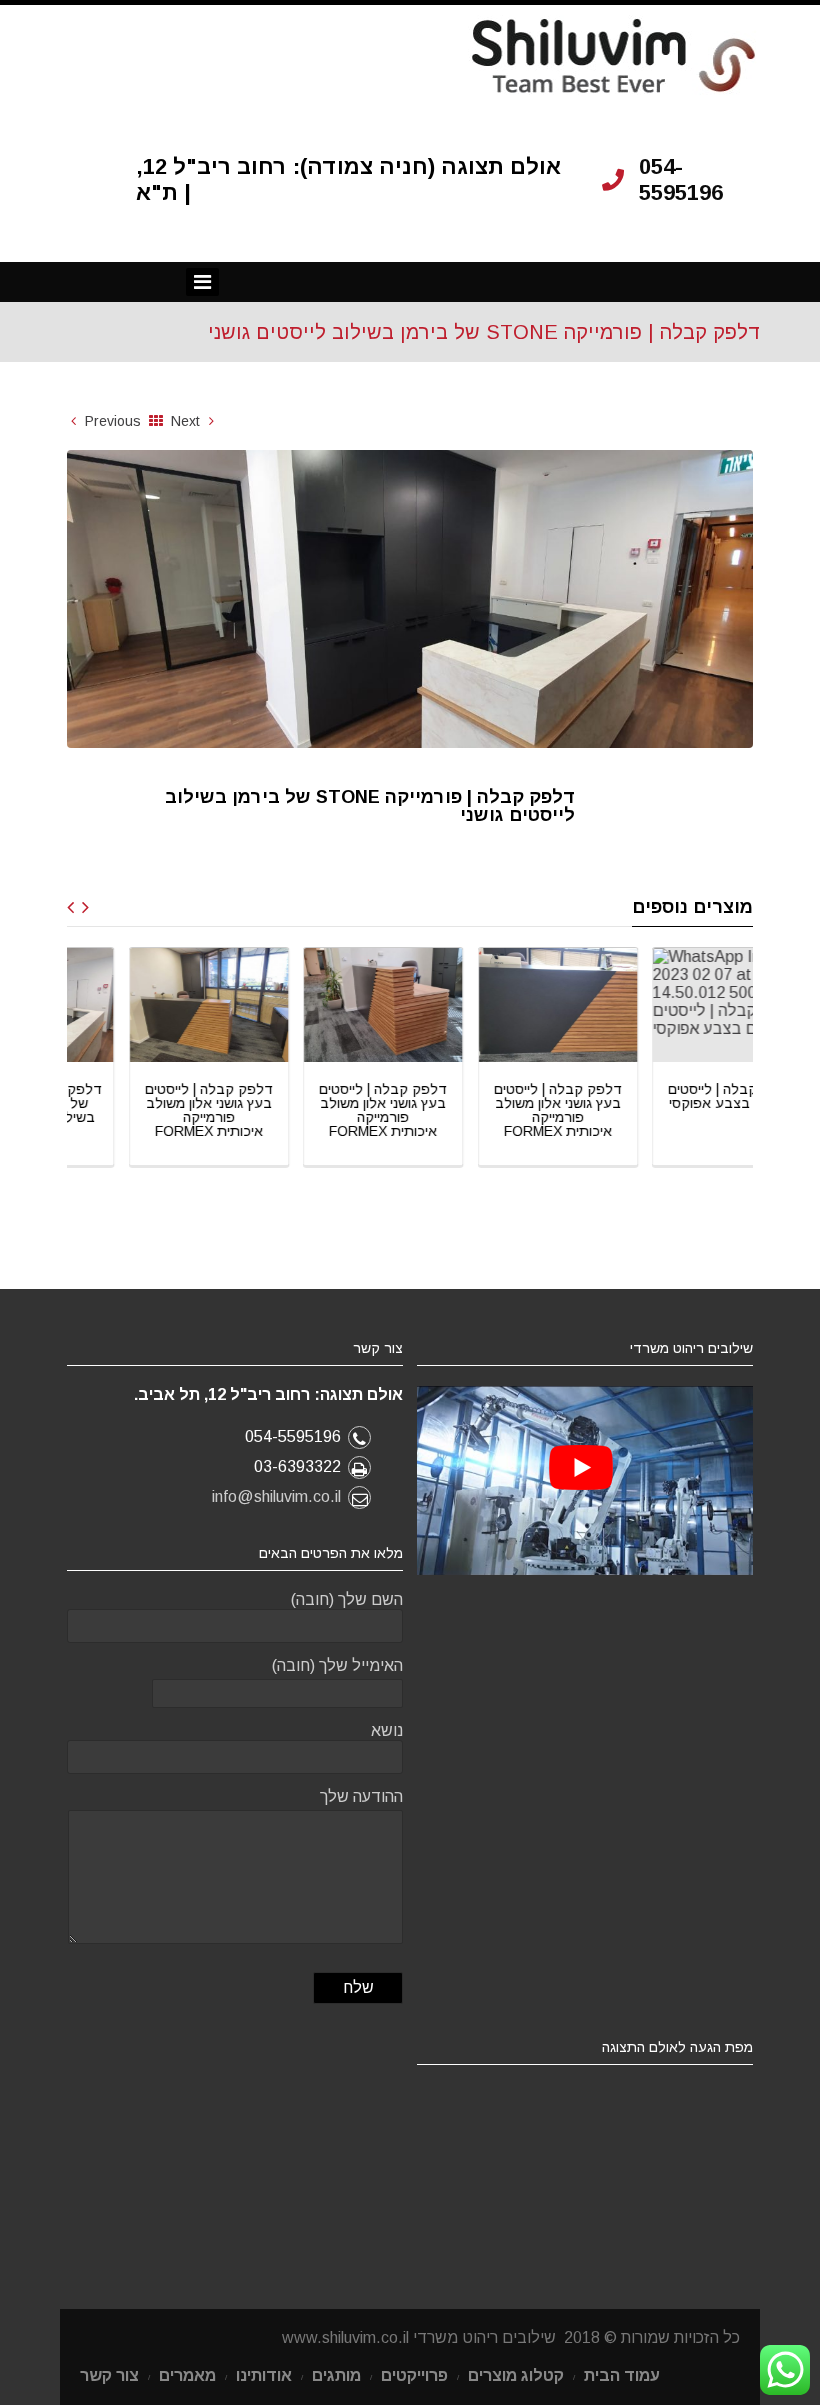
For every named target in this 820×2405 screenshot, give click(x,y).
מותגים (336, 2375)
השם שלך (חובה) (347, 1599)
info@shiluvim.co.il (276, 1496)
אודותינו (264, 2375)
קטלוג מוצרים (516, 2375)
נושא (387, 1730)
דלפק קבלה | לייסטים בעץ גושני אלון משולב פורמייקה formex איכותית (149, 1110)
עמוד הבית (622, 2375)
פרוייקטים (414, 2375)
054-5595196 (681, 179)
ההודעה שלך (361, 1796)
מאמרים (187, 2375)
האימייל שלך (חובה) (337, 1665)
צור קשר (109, 2375)
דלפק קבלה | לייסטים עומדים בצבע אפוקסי (673, 1096)
